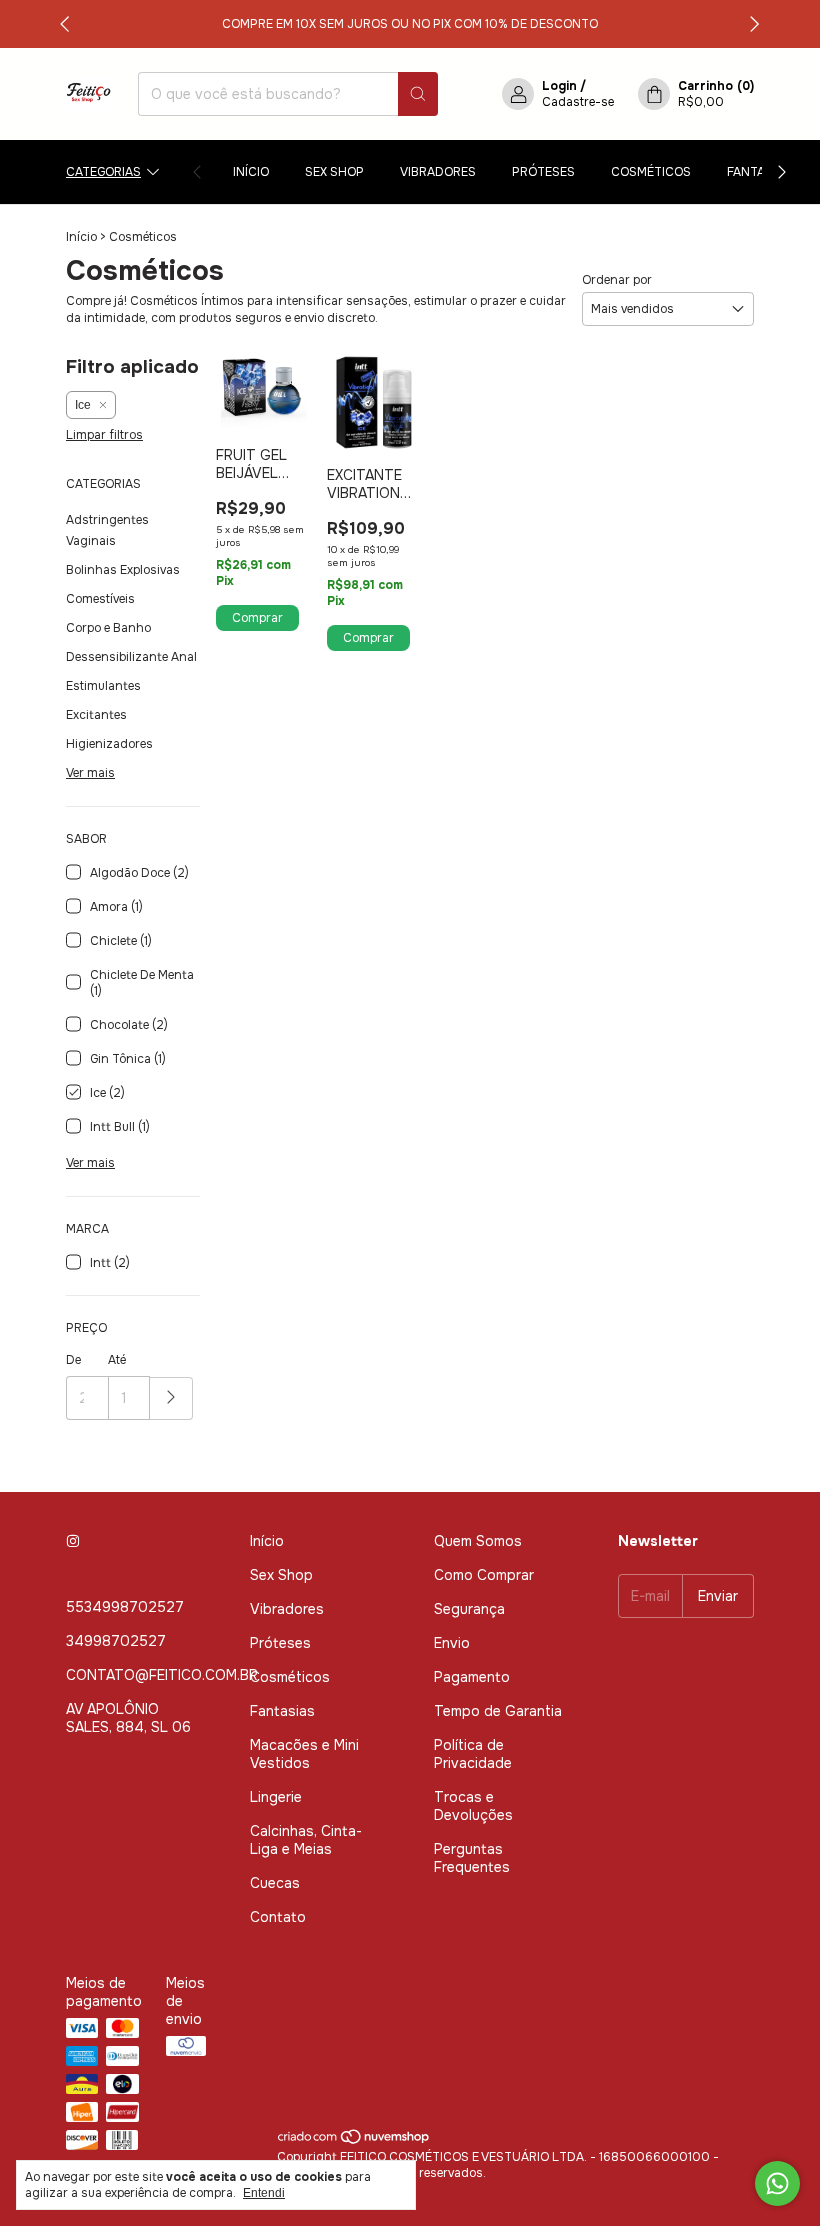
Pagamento (472, 1677)
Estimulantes (103, 686)
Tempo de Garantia (498, 1711)
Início (251, 172)
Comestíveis (100, 599)
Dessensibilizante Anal (131, 657)
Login (559, 86)
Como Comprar (484, 1575)
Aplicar (171, 1398)
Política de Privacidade (473, 1754)
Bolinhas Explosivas (123, 570)
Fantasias (759, 172)
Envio (452, 1643)
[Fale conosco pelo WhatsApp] (777, 2183)
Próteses (543, 172)
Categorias (103, 172)
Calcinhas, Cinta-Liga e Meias (306, 1840)
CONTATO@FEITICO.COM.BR (162, 1675)
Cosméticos (651, 172)
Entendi (264, 2193)
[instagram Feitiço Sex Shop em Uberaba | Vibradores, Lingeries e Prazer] (73, 1541)
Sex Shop (334, 172)
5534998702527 (125, 1607)
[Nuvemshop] (354, 2141)
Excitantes (96, 715)
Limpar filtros (104, 435)
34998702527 (116, 1641)
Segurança (469, 1609)
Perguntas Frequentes (472, 1858)
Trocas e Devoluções (473, 1806)
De (73, 1360)
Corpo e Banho (108, 628)
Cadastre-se (578, 102)
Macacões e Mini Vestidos (304, 1754)
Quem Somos (478, 1541)
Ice (83, 405)
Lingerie (276, 1797)
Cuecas (275, 1883)
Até (117, 1360)
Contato (278, 1917)
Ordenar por (617, 280)
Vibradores (438, 172)
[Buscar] (418, 94)
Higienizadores (109, 744)
